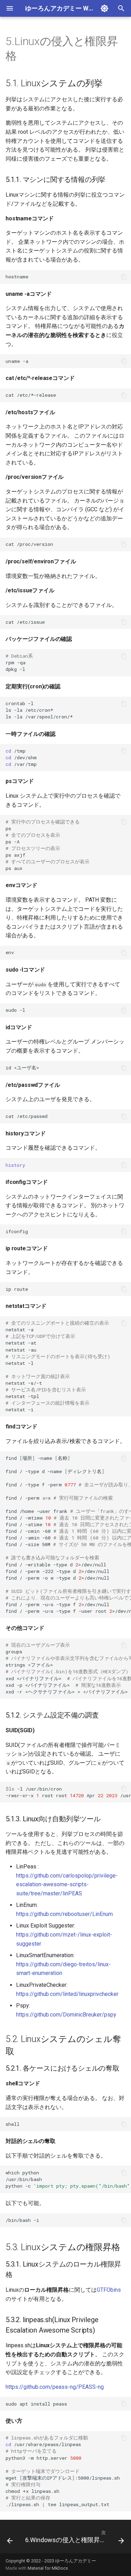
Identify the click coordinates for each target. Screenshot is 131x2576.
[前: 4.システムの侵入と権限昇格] (10, 2539)
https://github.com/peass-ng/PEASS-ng (55, 2387)
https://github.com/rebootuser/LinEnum (64, 1914)
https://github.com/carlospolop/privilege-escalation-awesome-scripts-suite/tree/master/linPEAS (67, 1885)
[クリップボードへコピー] (124, 277)
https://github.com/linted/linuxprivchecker (67, 1994)
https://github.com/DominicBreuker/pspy (66, 2015)
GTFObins (109, 2290)
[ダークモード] (104, 8)
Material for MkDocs (48, 2568)
